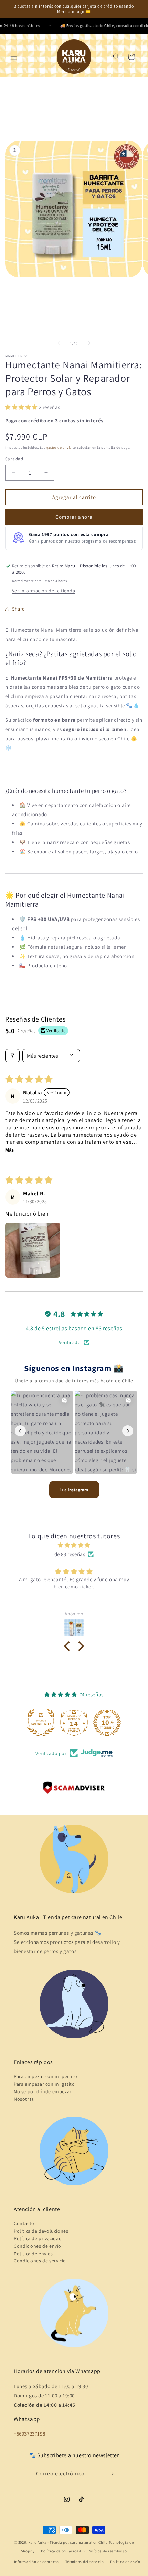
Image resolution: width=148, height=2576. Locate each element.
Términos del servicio (85, 2562)
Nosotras (24, 2099)
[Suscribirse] (111, 2474)
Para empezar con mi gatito (44, 2084)
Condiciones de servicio (40, 2261)
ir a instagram (74, 1490)
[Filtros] (12, 1056)
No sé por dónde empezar (43, 2091)
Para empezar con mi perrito (45, 2076)
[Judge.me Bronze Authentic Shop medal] (107, 1723)
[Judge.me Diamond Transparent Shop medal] (41, 1723)
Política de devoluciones (41, 2231)
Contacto (24, 2223)
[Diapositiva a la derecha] (89, 343)
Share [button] (18, 609)
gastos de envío (59, 448)
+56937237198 (29, 2434)
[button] (14, 57)
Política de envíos (33, 2254)
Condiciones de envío (38, 2246)
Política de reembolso (108, 2551)
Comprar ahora (74, 517)
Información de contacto (36, 2562)
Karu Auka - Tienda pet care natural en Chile (68, 2542)
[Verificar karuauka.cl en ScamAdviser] (74, 1789)
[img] (74, 1545)
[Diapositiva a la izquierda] (59, 343)
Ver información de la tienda (44, 591)
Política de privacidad (38, 2238)
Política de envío (125, 2562)
